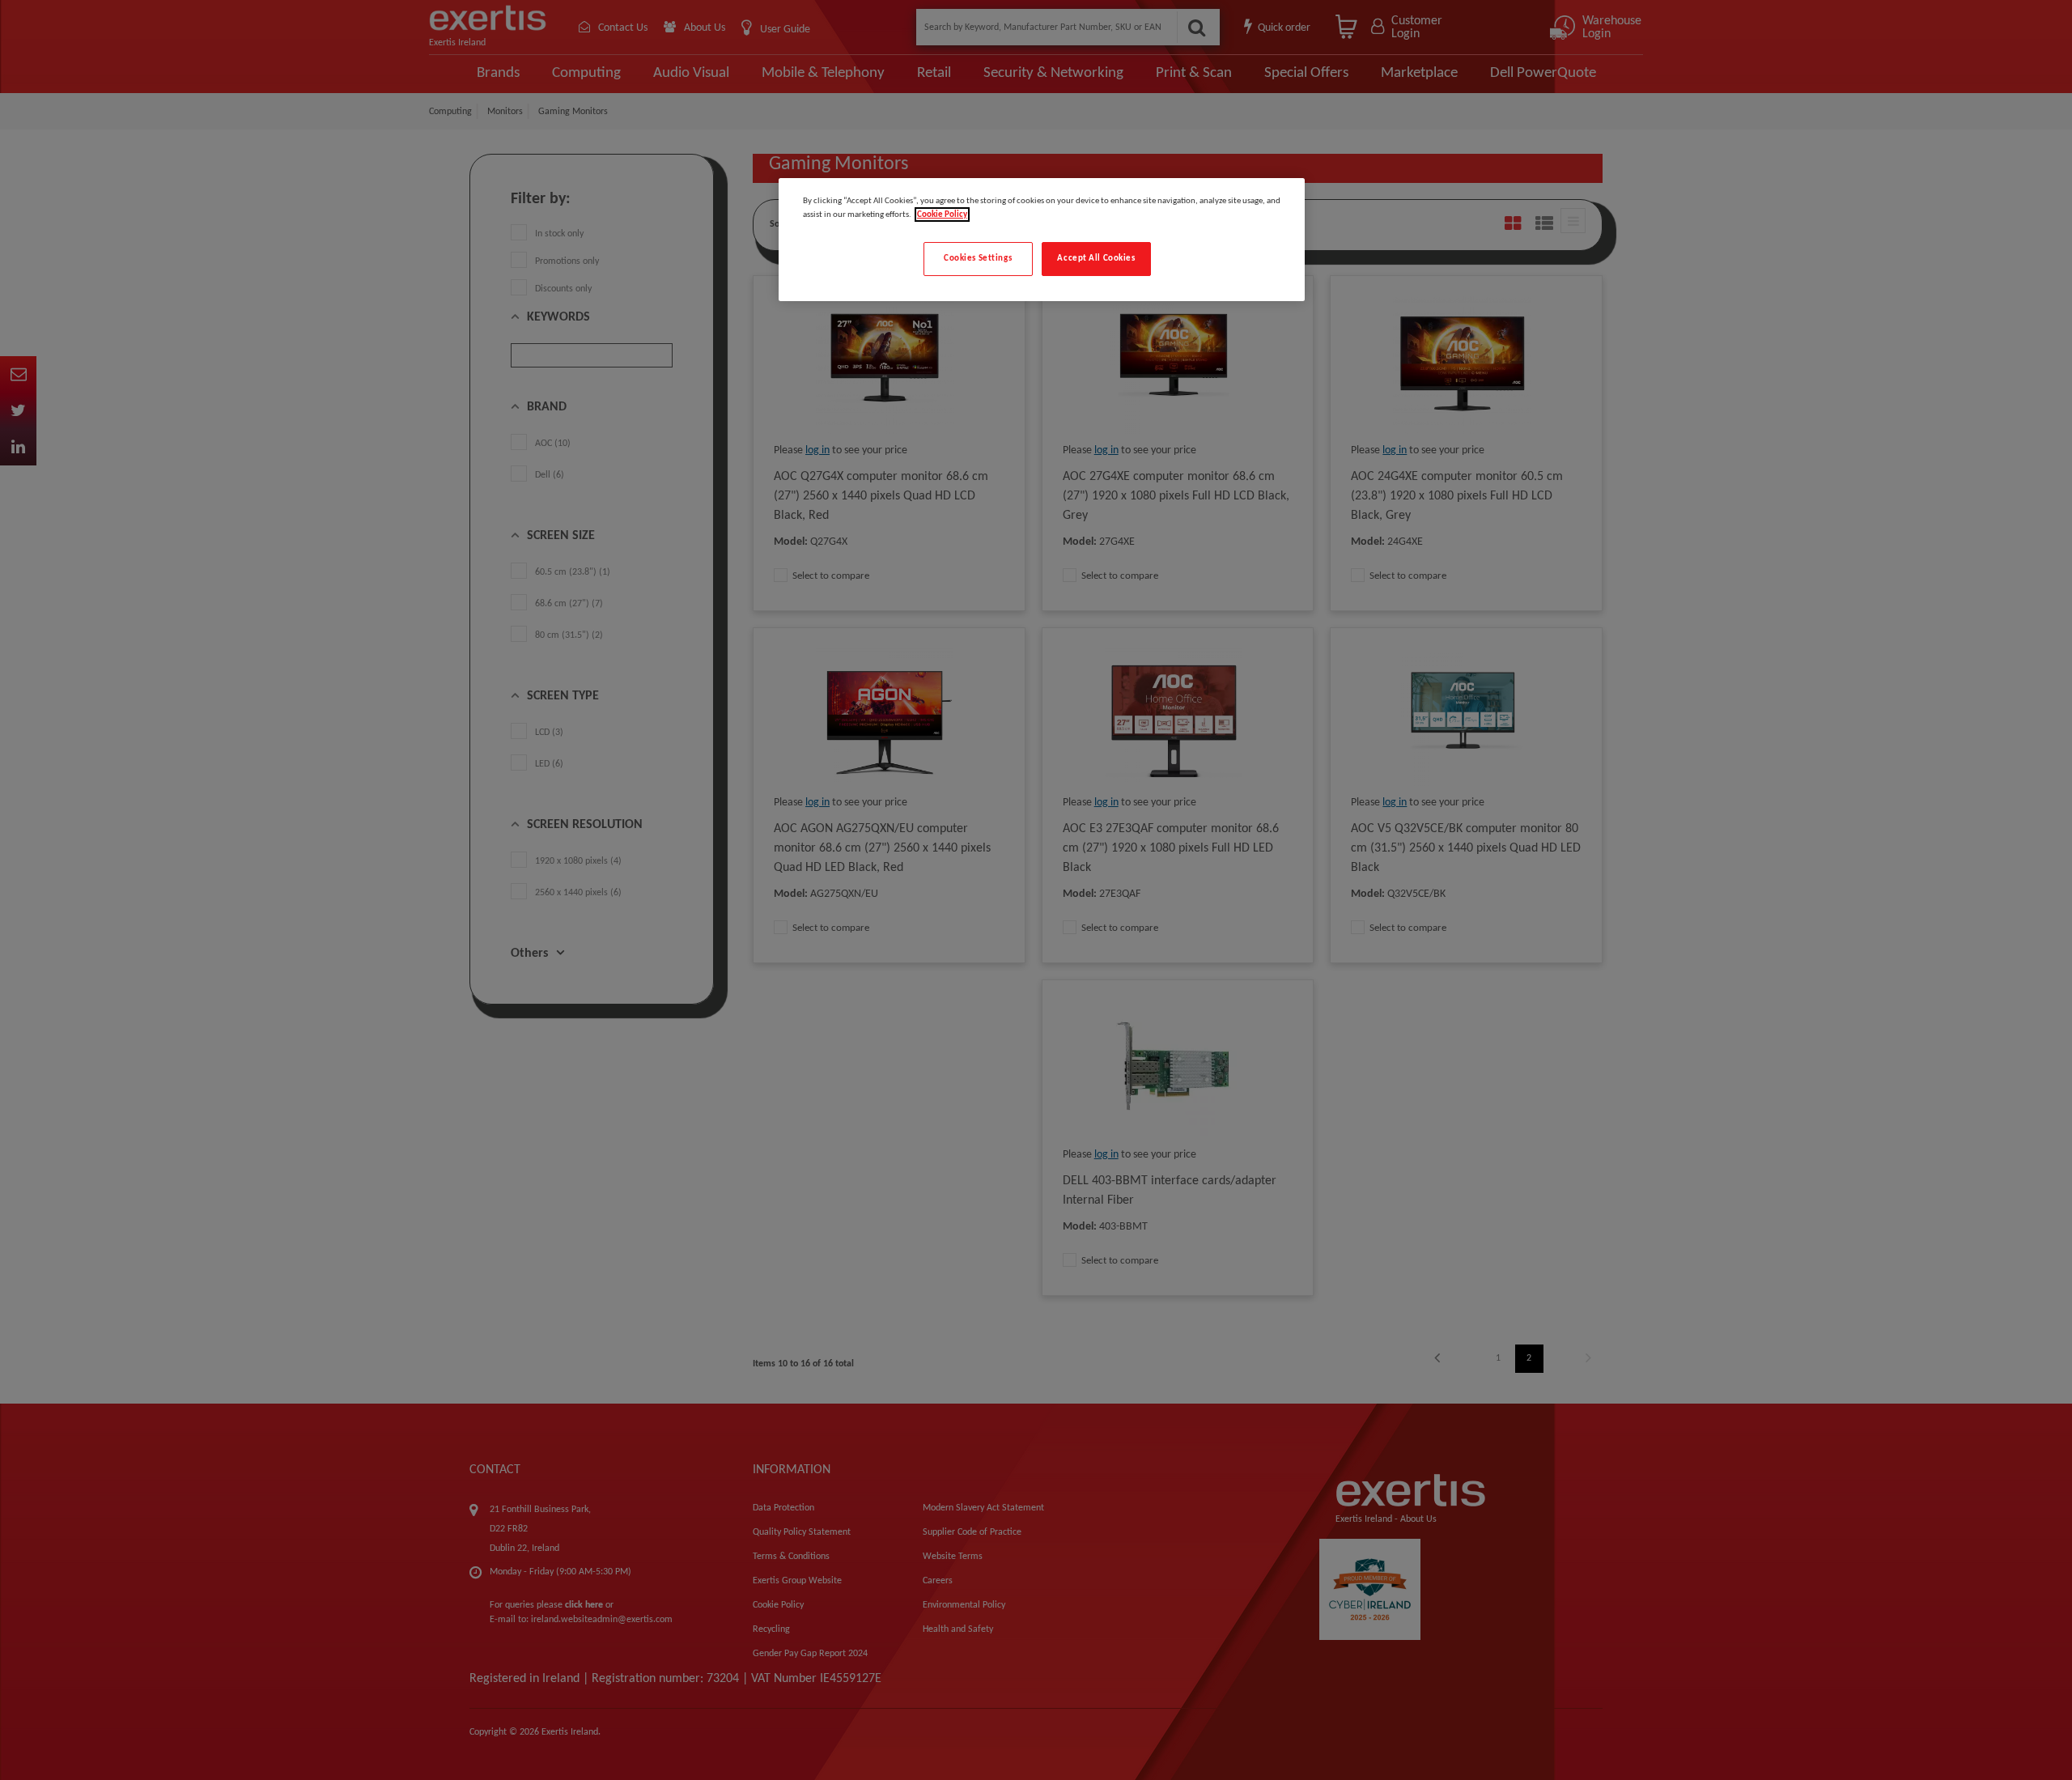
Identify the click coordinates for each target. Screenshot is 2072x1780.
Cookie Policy (942, 215)
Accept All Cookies (1096, 258)
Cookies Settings (978, 258)
